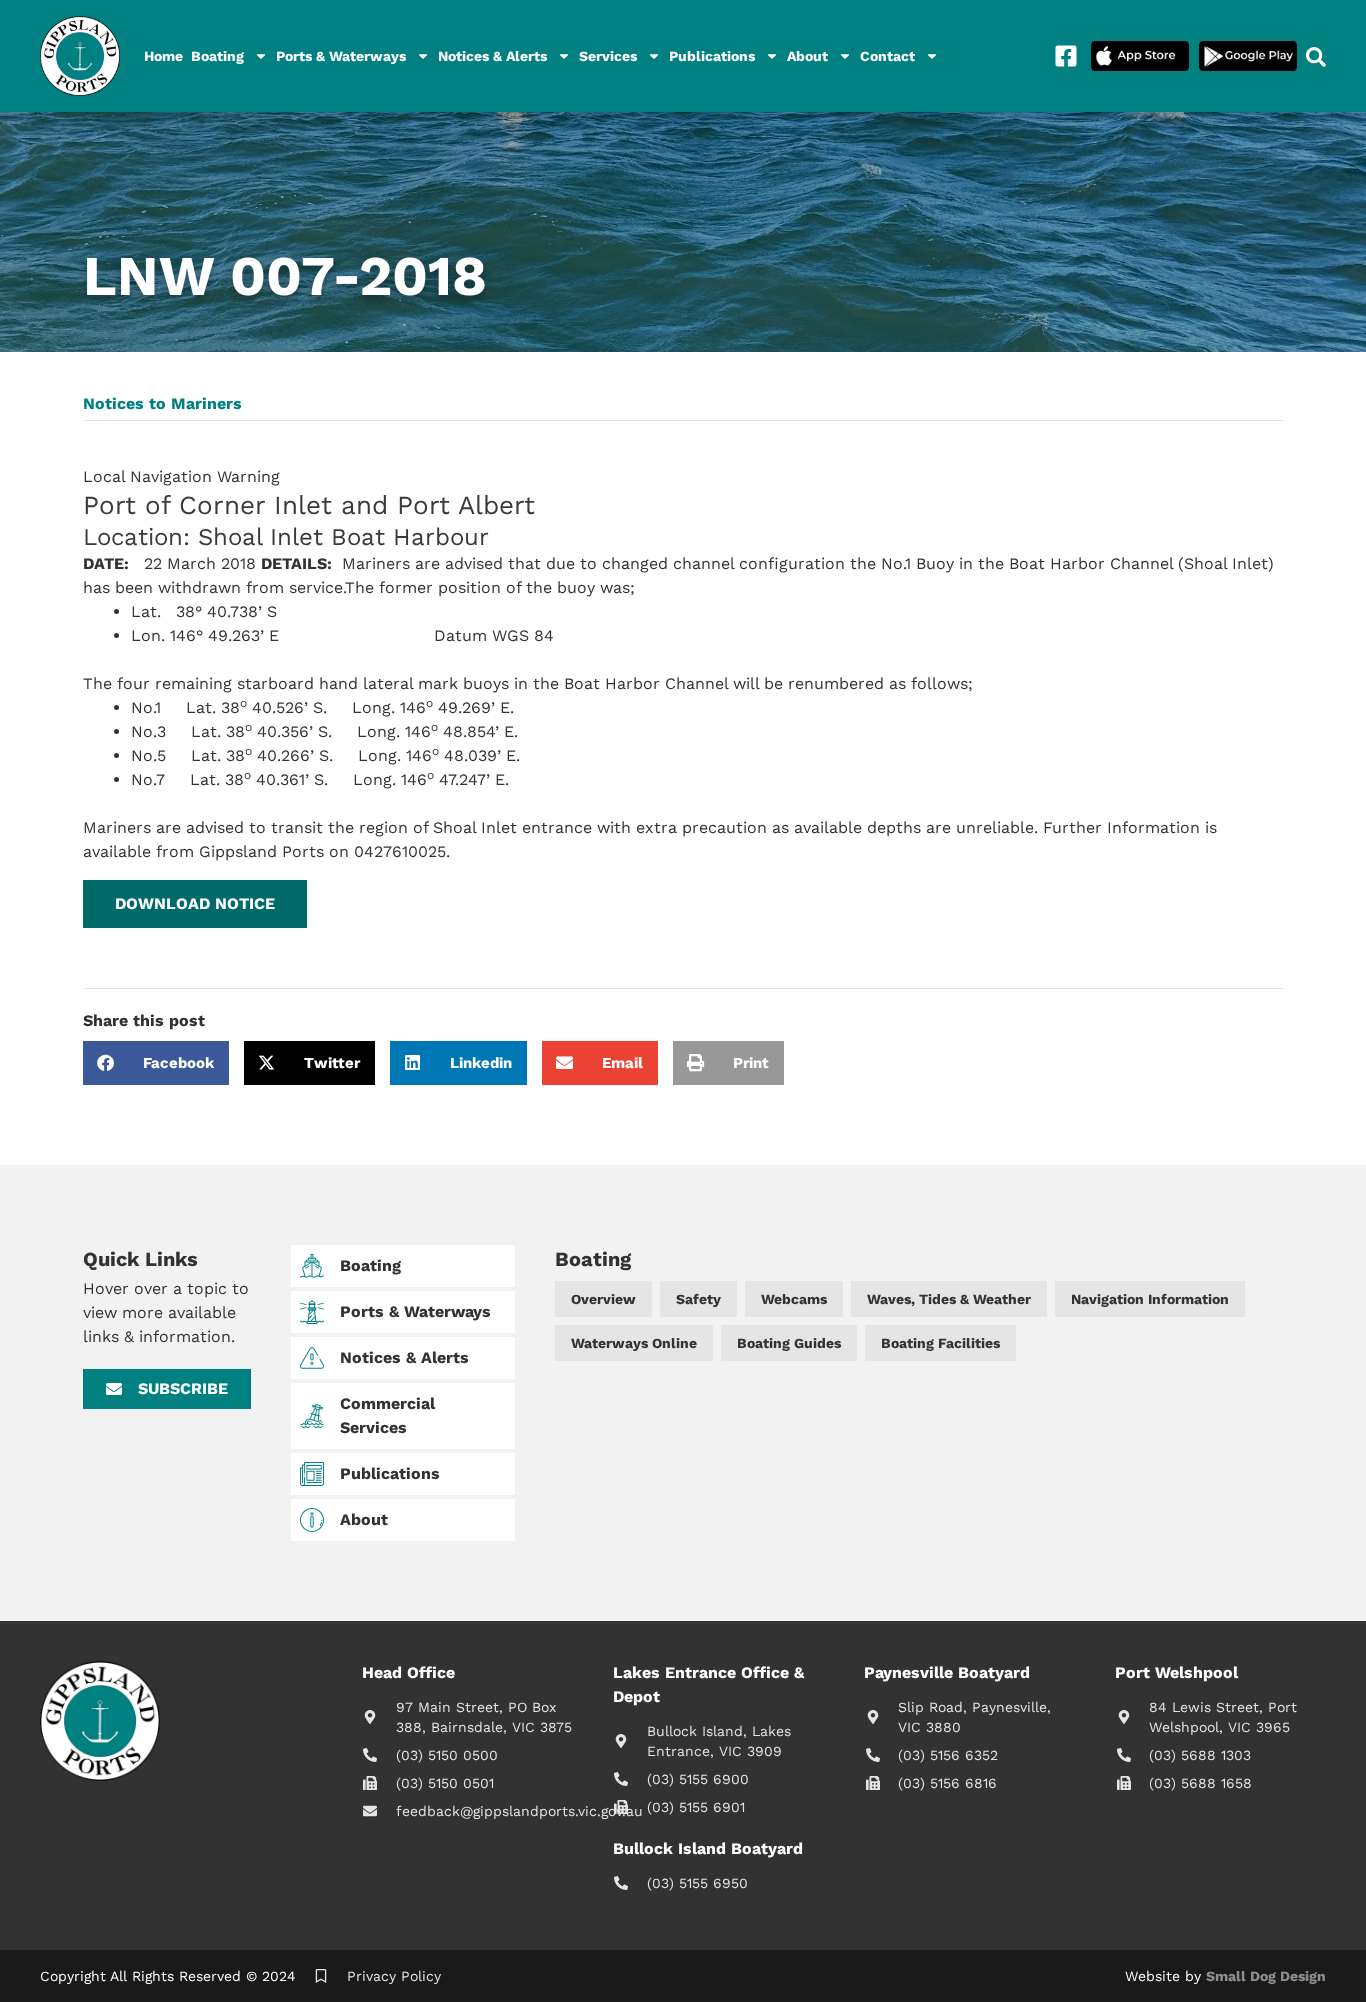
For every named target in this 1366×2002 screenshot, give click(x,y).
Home (163, 56)
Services (608, 56)
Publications (712, 56)
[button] (195, 904)
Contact (887, 56)
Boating (217, 56)
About (807, 56)
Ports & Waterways (341, 56)
